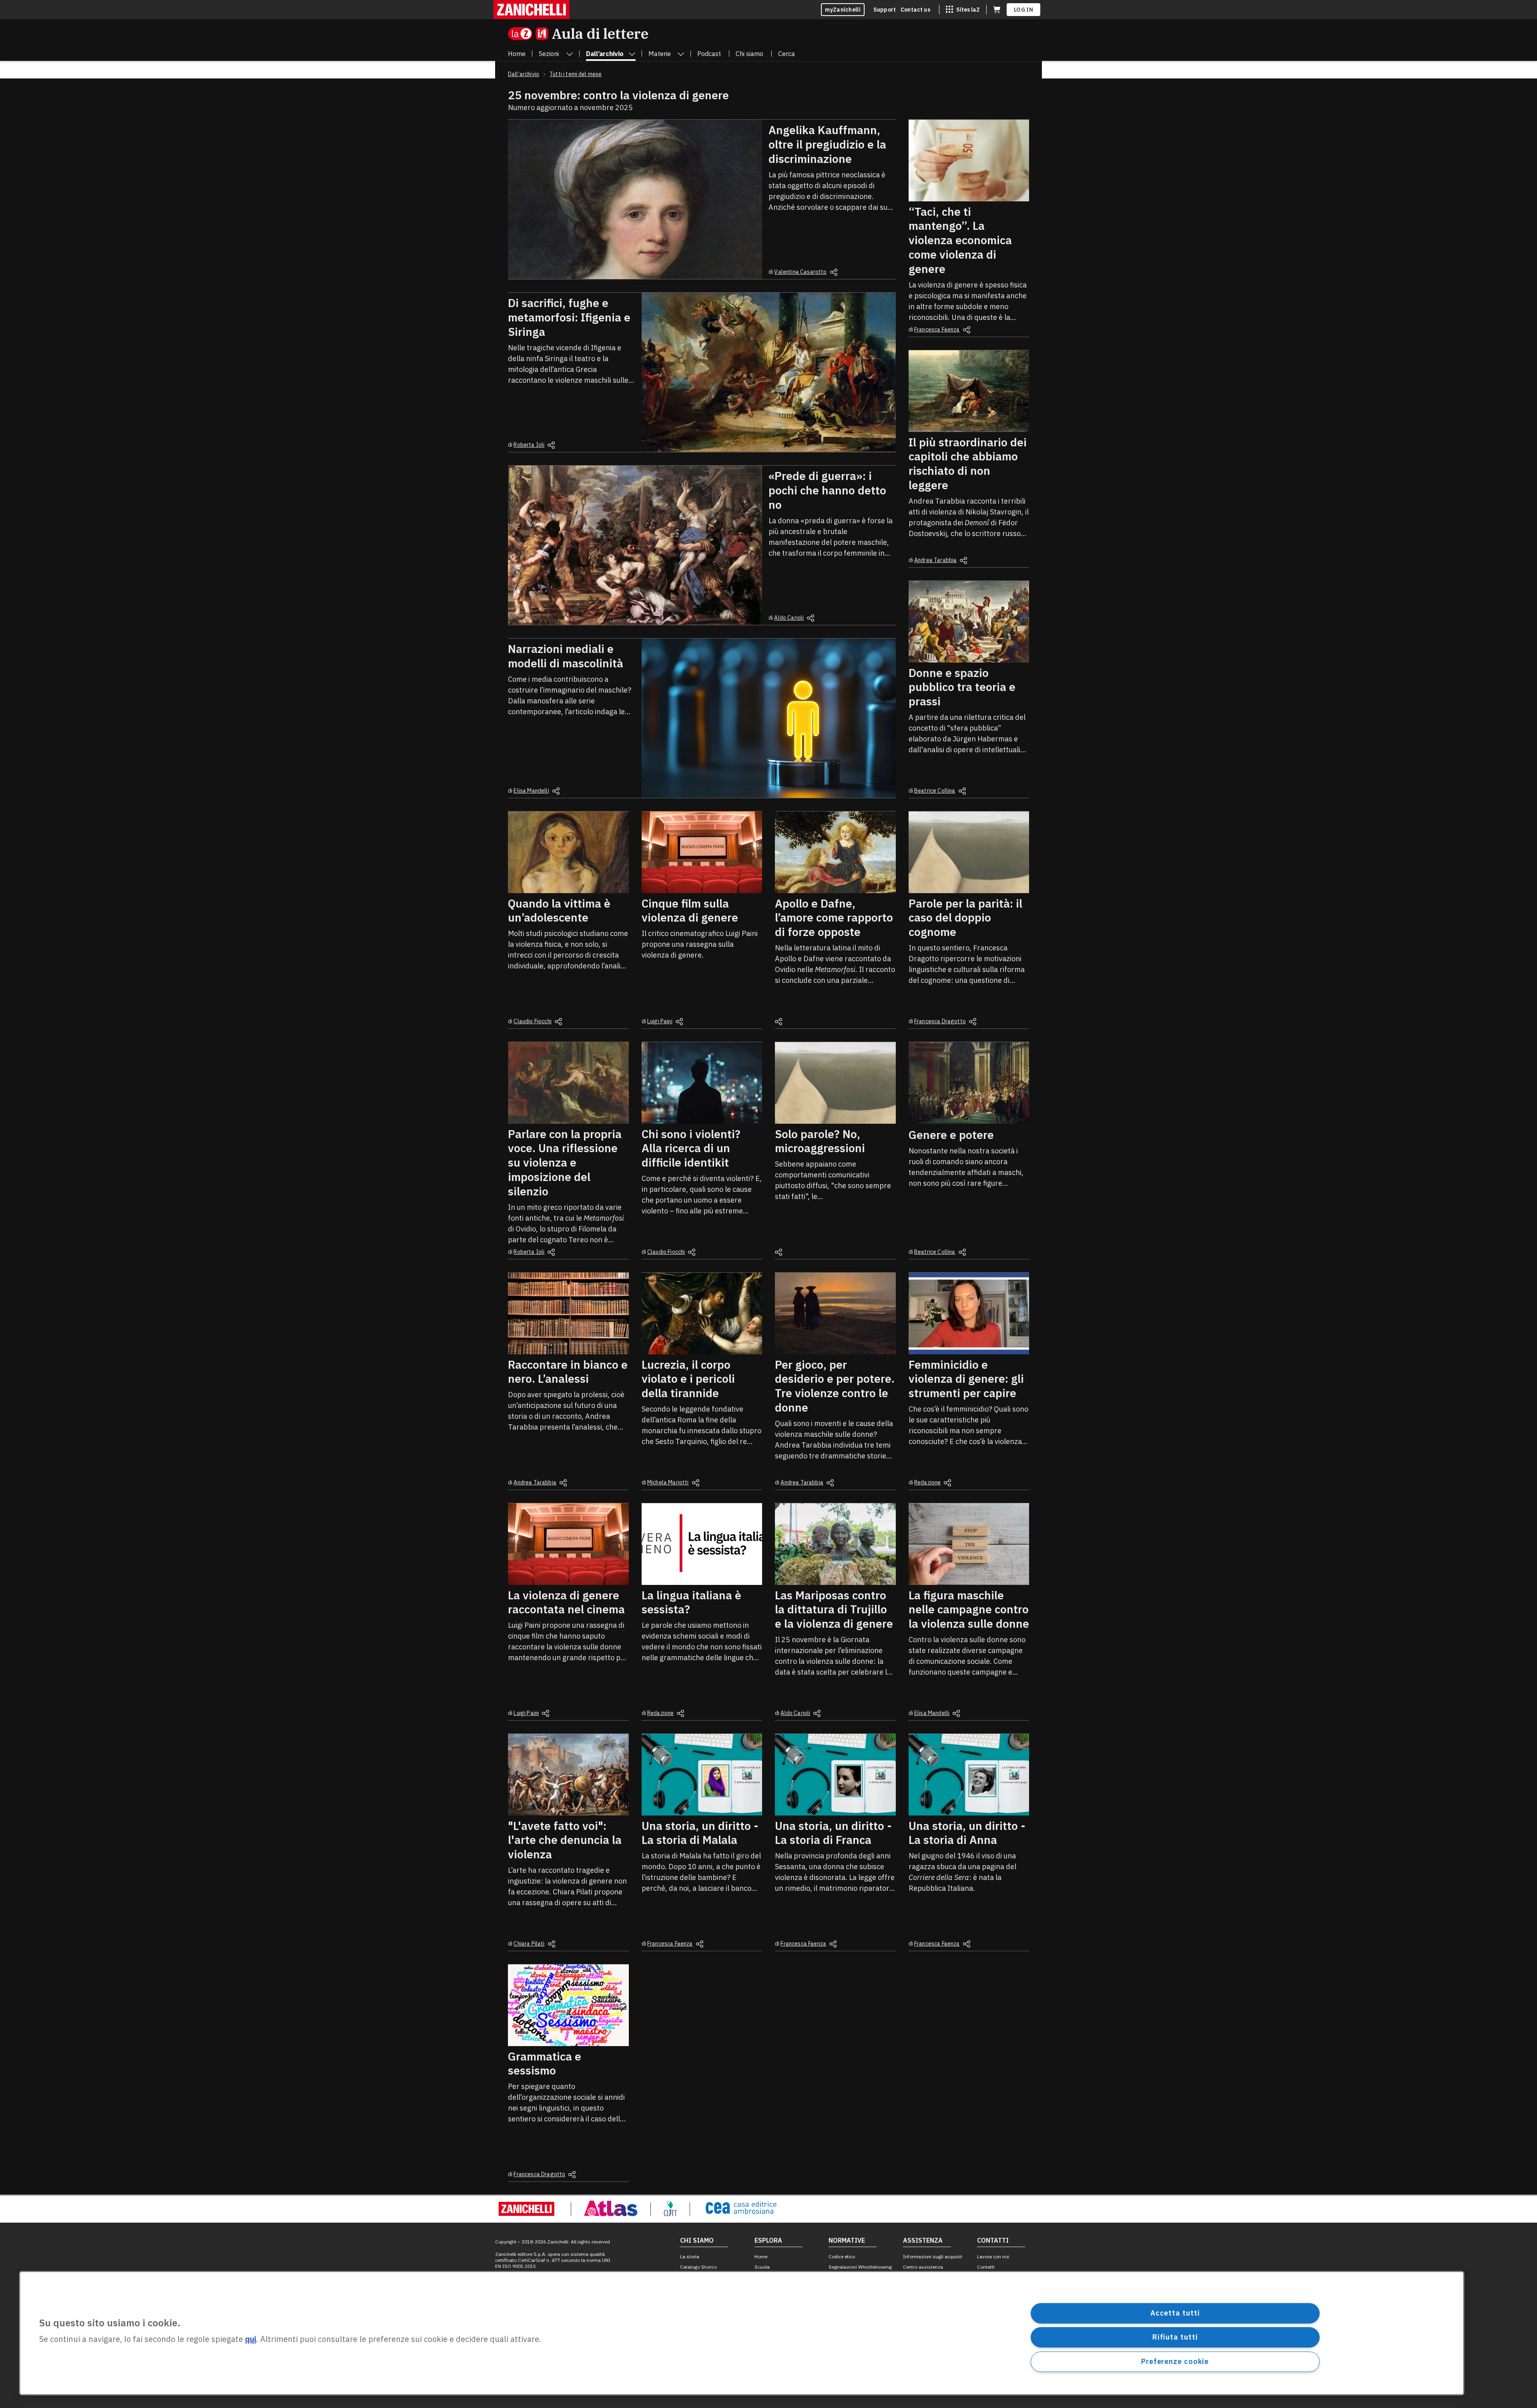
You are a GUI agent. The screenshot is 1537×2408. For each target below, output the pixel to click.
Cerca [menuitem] (787, 54)
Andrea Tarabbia (935, 560)
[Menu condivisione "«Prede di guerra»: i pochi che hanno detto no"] (811, 618)
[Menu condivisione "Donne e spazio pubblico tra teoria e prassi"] (962, 791)
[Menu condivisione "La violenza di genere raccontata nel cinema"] (546, 1713)
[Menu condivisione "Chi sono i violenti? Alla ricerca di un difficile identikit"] (692, 1252)
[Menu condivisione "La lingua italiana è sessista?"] (680, 1713)
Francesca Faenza (937, 329)
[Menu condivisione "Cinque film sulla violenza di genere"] (679, 1022)
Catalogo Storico (698, 2267)
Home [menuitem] (517, 54)
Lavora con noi (993, 2256)
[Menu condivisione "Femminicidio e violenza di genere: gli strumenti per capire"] (947, 1483)
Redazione (927, 1482)
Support (885, 10)
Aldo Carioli (789, 618)
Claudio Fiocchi (532, 1021)
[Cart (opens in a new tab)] (997, 10)
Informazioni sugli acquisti (933, 2256)
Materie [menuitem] (660, 54)
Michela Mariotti (668, 1482)
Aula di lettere (600, 33)
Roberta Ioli (529, 445)
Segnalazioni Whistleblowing (860, 2267)
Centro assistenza (923, 2267)
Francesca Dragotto (940, 1021)
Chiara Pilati (529, 1944)
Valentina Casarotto (800, 272)
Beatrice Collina (935, 791)
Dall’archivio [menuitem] (605, 54)
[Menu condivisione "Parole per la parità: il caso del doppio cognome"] (973, 1022)
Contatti (986, 2267)
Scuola (762, 2267)
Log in (1023, 10)
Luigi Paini (660, 1021)
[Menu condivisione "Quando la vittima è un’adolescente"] (558, 1022)
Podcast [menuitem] (709, 54)
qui (251, 2339)
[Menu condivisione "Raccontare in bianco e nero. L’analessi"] (563, 1483)
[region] (742, 2333)
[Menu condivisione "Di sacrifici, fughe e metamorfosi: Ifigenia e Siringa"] (551, 445)
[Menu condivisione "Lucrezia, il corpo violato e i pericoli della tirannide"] (696, 1483)
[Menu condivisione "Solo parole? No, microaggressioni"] (779, 1252)
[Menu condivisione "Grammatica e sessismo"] (572, 2175)
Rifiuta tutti (1175, 2337)
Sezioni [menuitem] (549, 54)
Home (761, 2256)
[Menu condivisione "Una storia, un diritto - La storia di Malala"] (700, 1944)
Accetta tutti (1175, 2313)
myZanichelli (843, 10)
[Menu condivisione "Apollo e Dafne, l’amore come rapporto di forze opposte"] (779, 1022)
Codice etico (842, 2256)
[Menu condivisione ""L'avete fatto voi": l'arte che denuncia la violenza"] (552, 1944)
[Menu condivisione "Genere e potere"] (962, 1252)
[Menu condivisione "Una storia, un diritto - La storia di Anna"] (967, 1944)
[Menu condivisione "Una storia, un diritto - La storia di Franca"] (833, 1944)
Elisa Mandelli (531, 791)
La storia (690, 2256)
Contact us (915, 10)
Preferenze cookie (1175, 2361)
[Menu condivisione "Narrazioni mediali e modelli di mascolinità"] (556, 791)
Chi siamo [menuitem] (749, 54)
